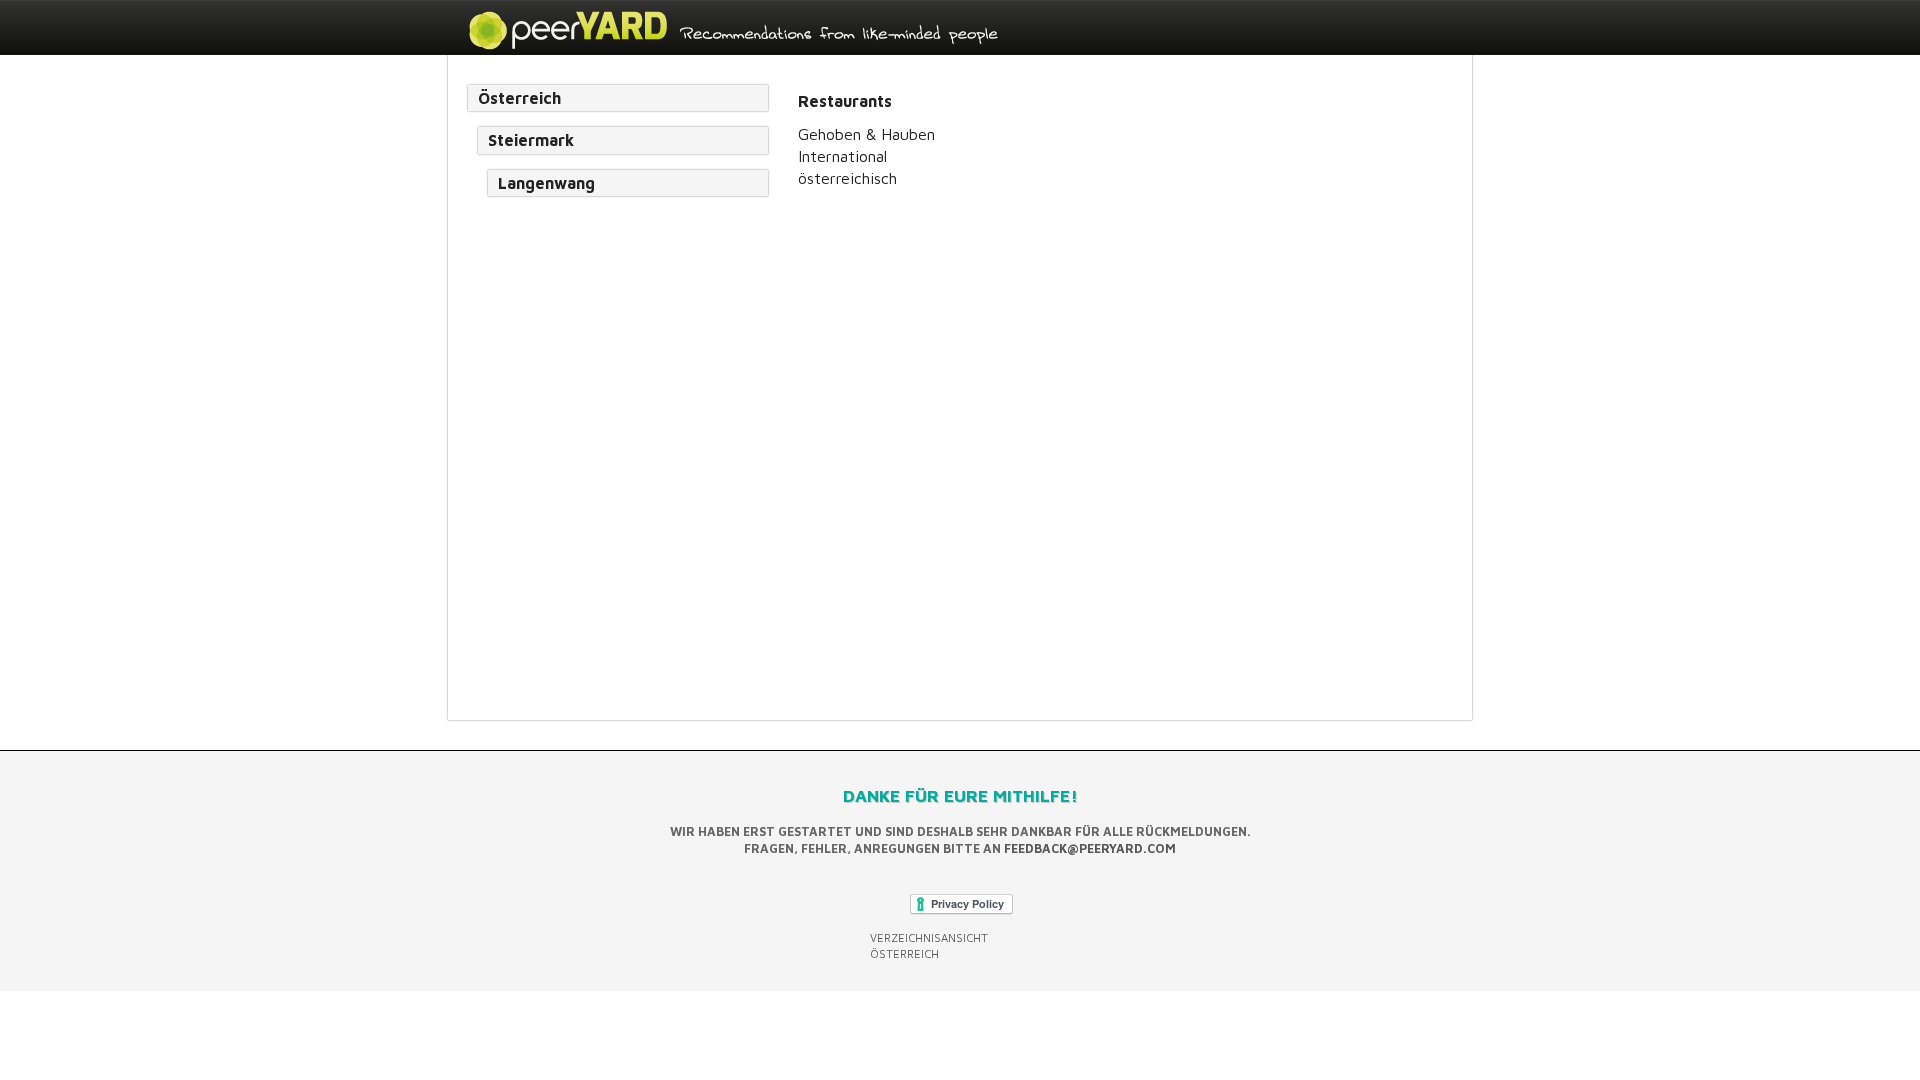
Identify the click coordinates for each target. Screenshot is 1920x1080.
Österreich (519, 98)
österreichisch (847, 178)
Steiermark (531, 140)
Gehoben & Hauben (866, 134)
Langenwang (546, 183)
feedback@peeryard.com (1090, 848)
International (842, 156)
